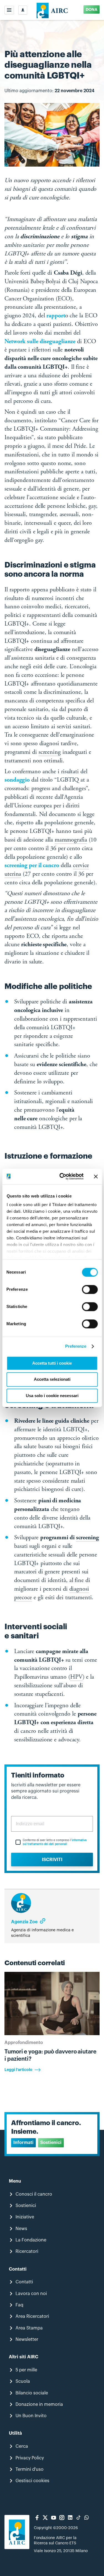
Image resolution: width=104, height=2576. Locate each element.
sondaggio (17, 780)
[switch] (90, 1289)
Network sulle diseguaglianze (40, 342)
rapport (56, 316)
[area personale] (23, 10)
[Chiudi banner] (96, 1176)
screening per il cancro (32, 866)
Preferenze (76, 1346)
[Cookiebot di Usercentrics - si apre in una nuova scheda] (62, 1176)
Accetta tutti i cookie (52, 1363)
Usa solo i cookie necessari (52, 1396)
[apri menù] (9, 10)
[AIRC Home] (52, 10)
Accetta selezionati (52, 1379)
